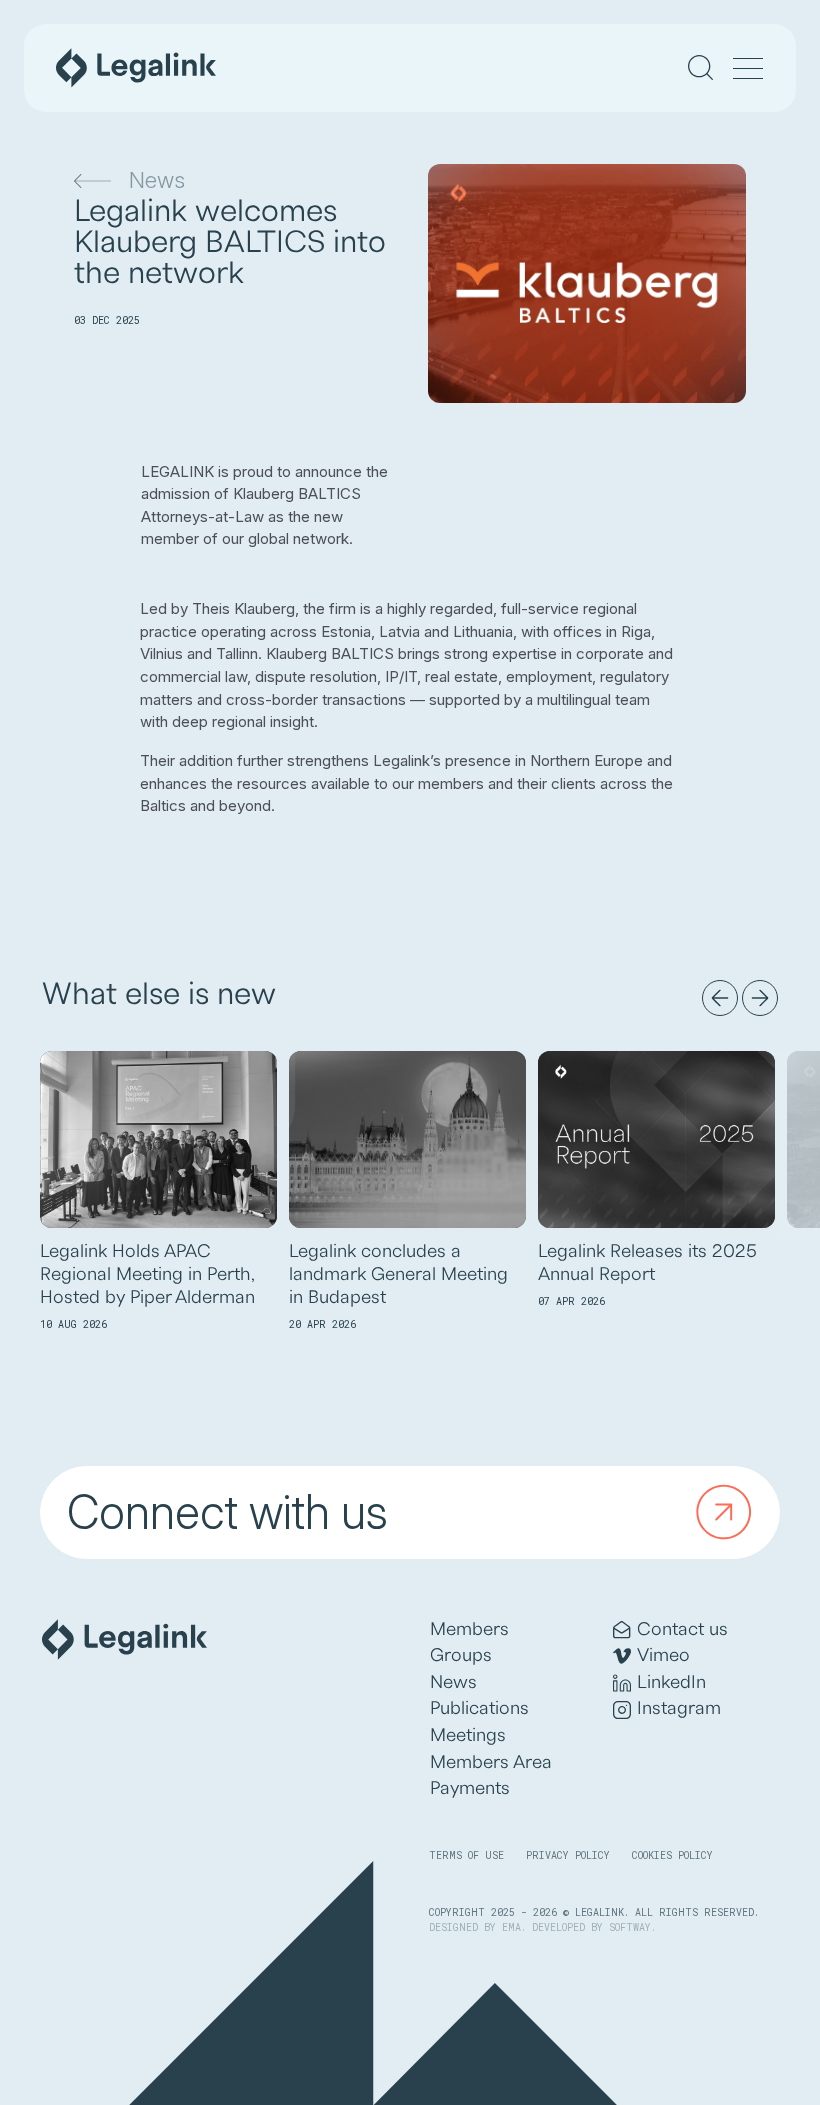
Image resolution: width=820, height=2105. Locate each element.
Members (469, 1629)
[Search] (700, 67)
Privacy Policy (568, 1855)
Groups (461, 1655)
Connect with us (227, 1512)
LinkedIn (671, 1682)
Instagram (679, 1708)
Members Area (491, 1762)
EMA (511, 1927)
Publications (479, 1708)
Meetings (468, 1735)
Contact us (682, 1629)
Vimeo (663, 1655)
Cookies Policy (672, 1855)
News (157, 180)
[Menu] (748, 70)
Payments (470, 1788)
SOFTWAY (630, 1927)
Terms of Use (466, 1855)
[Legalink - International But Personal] (136, 68)
